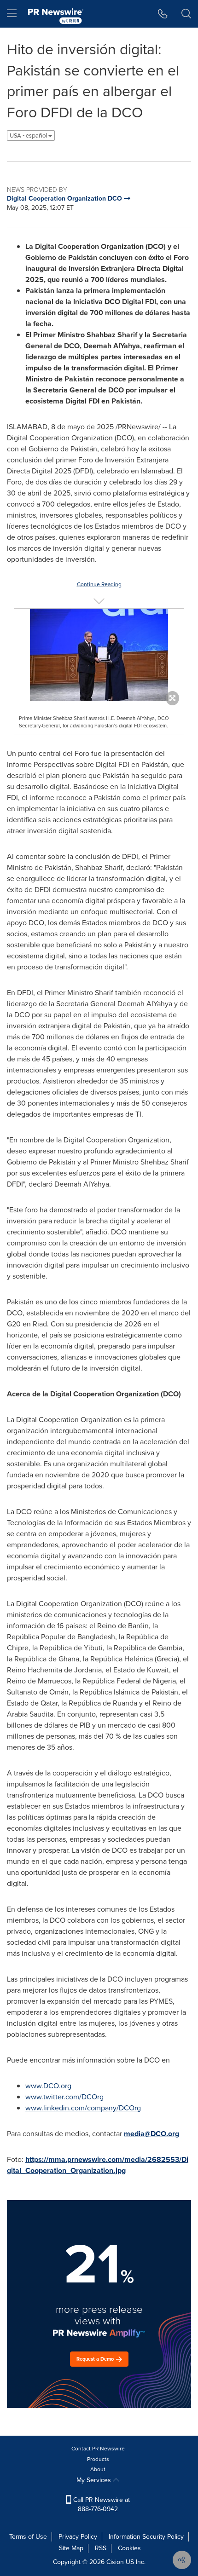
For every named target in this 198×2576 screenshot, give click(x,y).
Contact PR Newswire (98, 2449)
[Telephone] (163, 14)
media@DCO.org (151, 2134)
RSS (101, 2548)
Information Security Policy (146, 2537)
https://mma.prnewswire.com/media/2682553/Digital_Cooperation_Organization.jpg (98, 2165)
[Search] (186, 14)
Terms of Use (28, 2537)
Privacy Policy (78, 2537)
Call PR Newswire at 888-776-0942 (101, 2504)
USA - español (29, 135)
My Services (95, 2480)
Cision (115, 2562)
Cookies (129, 2548)
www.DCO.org (48, 2086)
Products (98, 2459)
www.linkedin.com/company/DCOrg (83, 2108)
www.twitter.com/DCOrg (64, 2097)
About (98, 2469)
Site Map (71, 2548)
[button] (99, 655)
